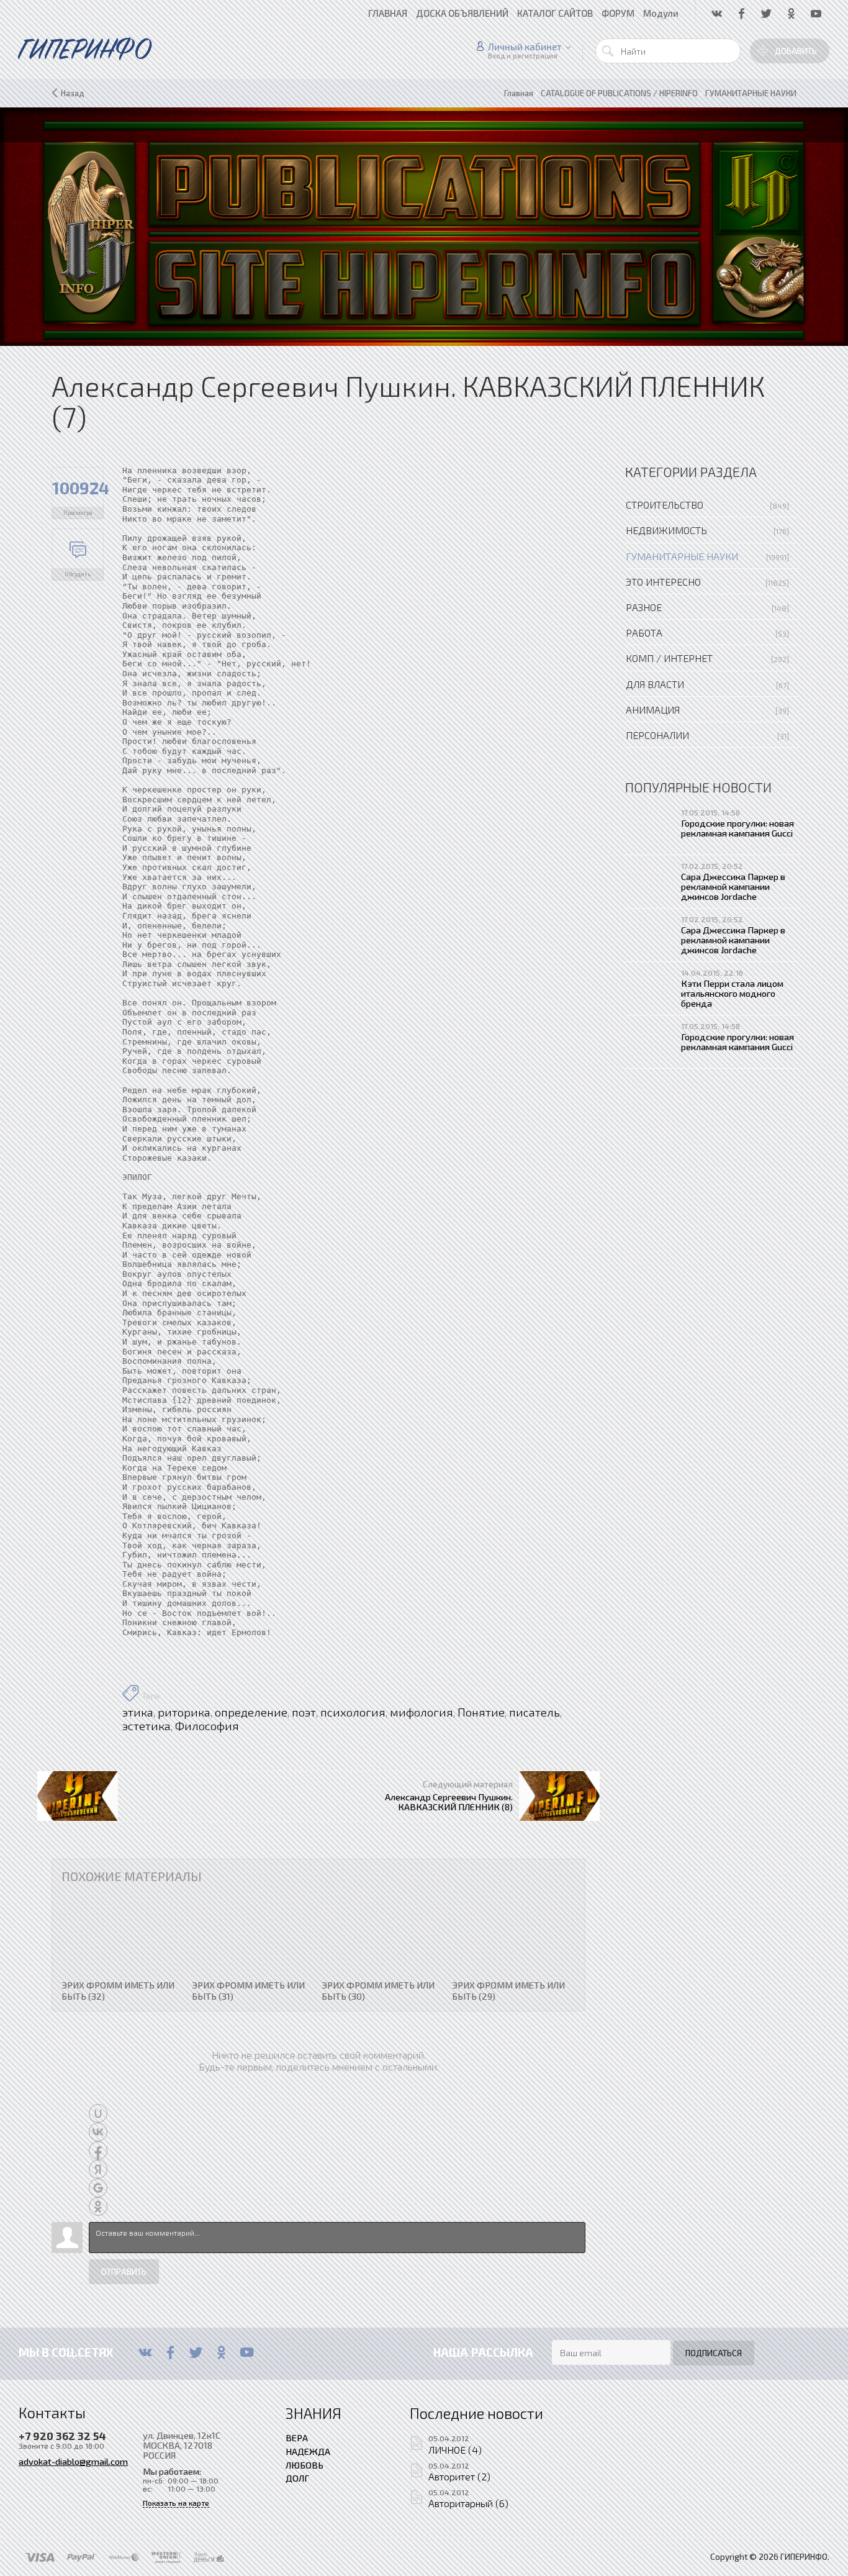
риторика (184, 1712)
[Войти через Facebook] (98, 2151)
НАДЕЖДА (308, 2451)
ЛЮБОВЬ (304, 2465)
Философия (207, 1726)
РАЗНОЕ (644, 607)
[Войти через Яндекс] (98, 2169)
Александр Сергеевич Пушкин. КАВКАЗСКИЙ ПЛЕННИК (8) (449, 1802)
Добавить (796, 51)
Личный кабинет (525, 47)
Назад (73, 93)
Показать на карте (176, 2503)
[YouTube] (247, 2352)
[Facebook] (170, 2352)
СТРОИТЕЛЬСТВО (665, 505)
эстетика (147, 1726)
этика (138, 1712)
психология (353, 1712)
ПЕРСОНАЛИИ (657, 735)
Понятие (481, 1712)
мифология (422, 1712)
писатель (535, 1712)
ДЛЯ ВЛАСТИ (655, 684)
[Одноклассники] (221, 2352)
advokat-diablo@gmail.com (73, 2461)
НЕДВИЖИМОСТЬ (666, 530)
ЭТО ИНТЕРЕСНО (663, 582)
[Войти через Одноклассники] (98, 2206)
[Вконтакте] (145, 2352)
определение (251, 1712)
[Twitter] (196, 2352)
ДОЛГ (297, 2478)
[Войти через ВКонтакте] (98, 2132)
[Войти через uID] (98, 2113)
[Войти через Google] (98, 2188)
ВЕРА (297, 2438)
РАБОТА (644, 633)
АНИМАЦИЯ (653, 710)
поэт (304, 1712)
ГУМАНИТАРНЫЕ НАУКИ (682, 556)
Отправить (124, 2272)
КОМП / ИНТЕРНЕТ (669, 658)
